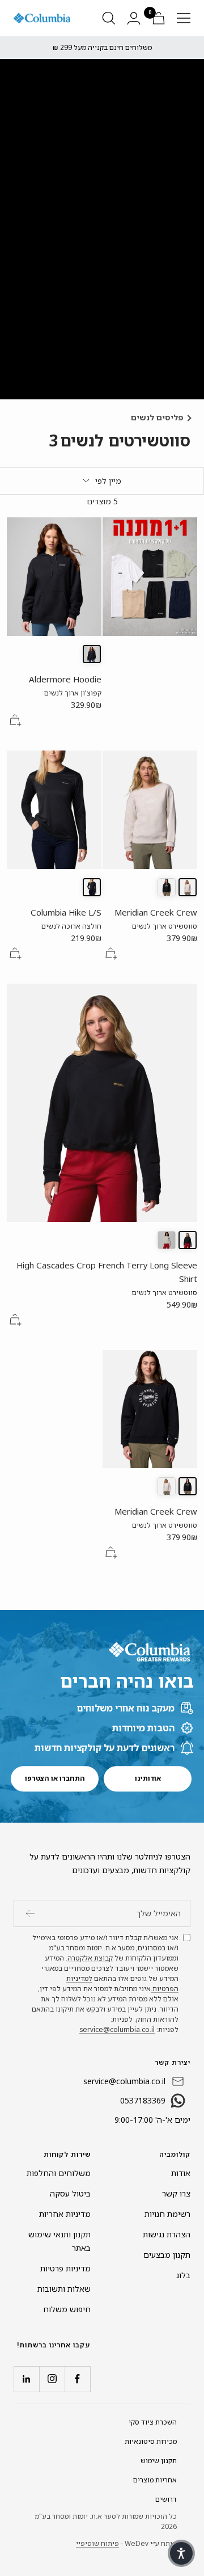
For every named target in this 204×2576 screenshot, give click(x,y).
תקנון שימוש (159, 2461)
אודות (181, 2173)
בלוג (183, 2275)
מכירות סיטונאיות (151, 2441)
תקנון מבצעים (167, 2255)
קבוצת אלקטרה (90, 1958)
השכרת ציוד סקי (153, 2422)
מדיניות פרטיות (65, 2268)
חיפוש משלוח (67, 2309)
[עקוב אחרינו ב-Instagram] (52, 2379)
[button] (181, 2553)
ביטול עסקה (70, 2193)
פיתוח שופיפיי (97, 2543)
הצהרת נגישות (167, 2234)
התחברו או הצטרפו (55, 1779)
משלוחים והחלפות (59, 2173)
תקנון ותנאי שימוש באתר (59, 2241)
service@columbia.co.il (117, 2029)
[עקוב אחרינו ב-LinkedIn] (26, 2379)
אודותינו (148, 1779)
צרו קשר (176, 2193)
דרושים (166, 2499)
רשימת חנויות (167, 2214)
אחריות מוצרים (155, 2480)
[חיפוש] (109, 18)
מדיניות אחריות (65, 2214)
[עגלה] (159, 18)
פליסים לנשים (157, 417)
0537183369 (143, 2100)
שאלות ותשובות (64, 2289)
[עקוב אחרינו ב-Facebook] (77, 2379)
